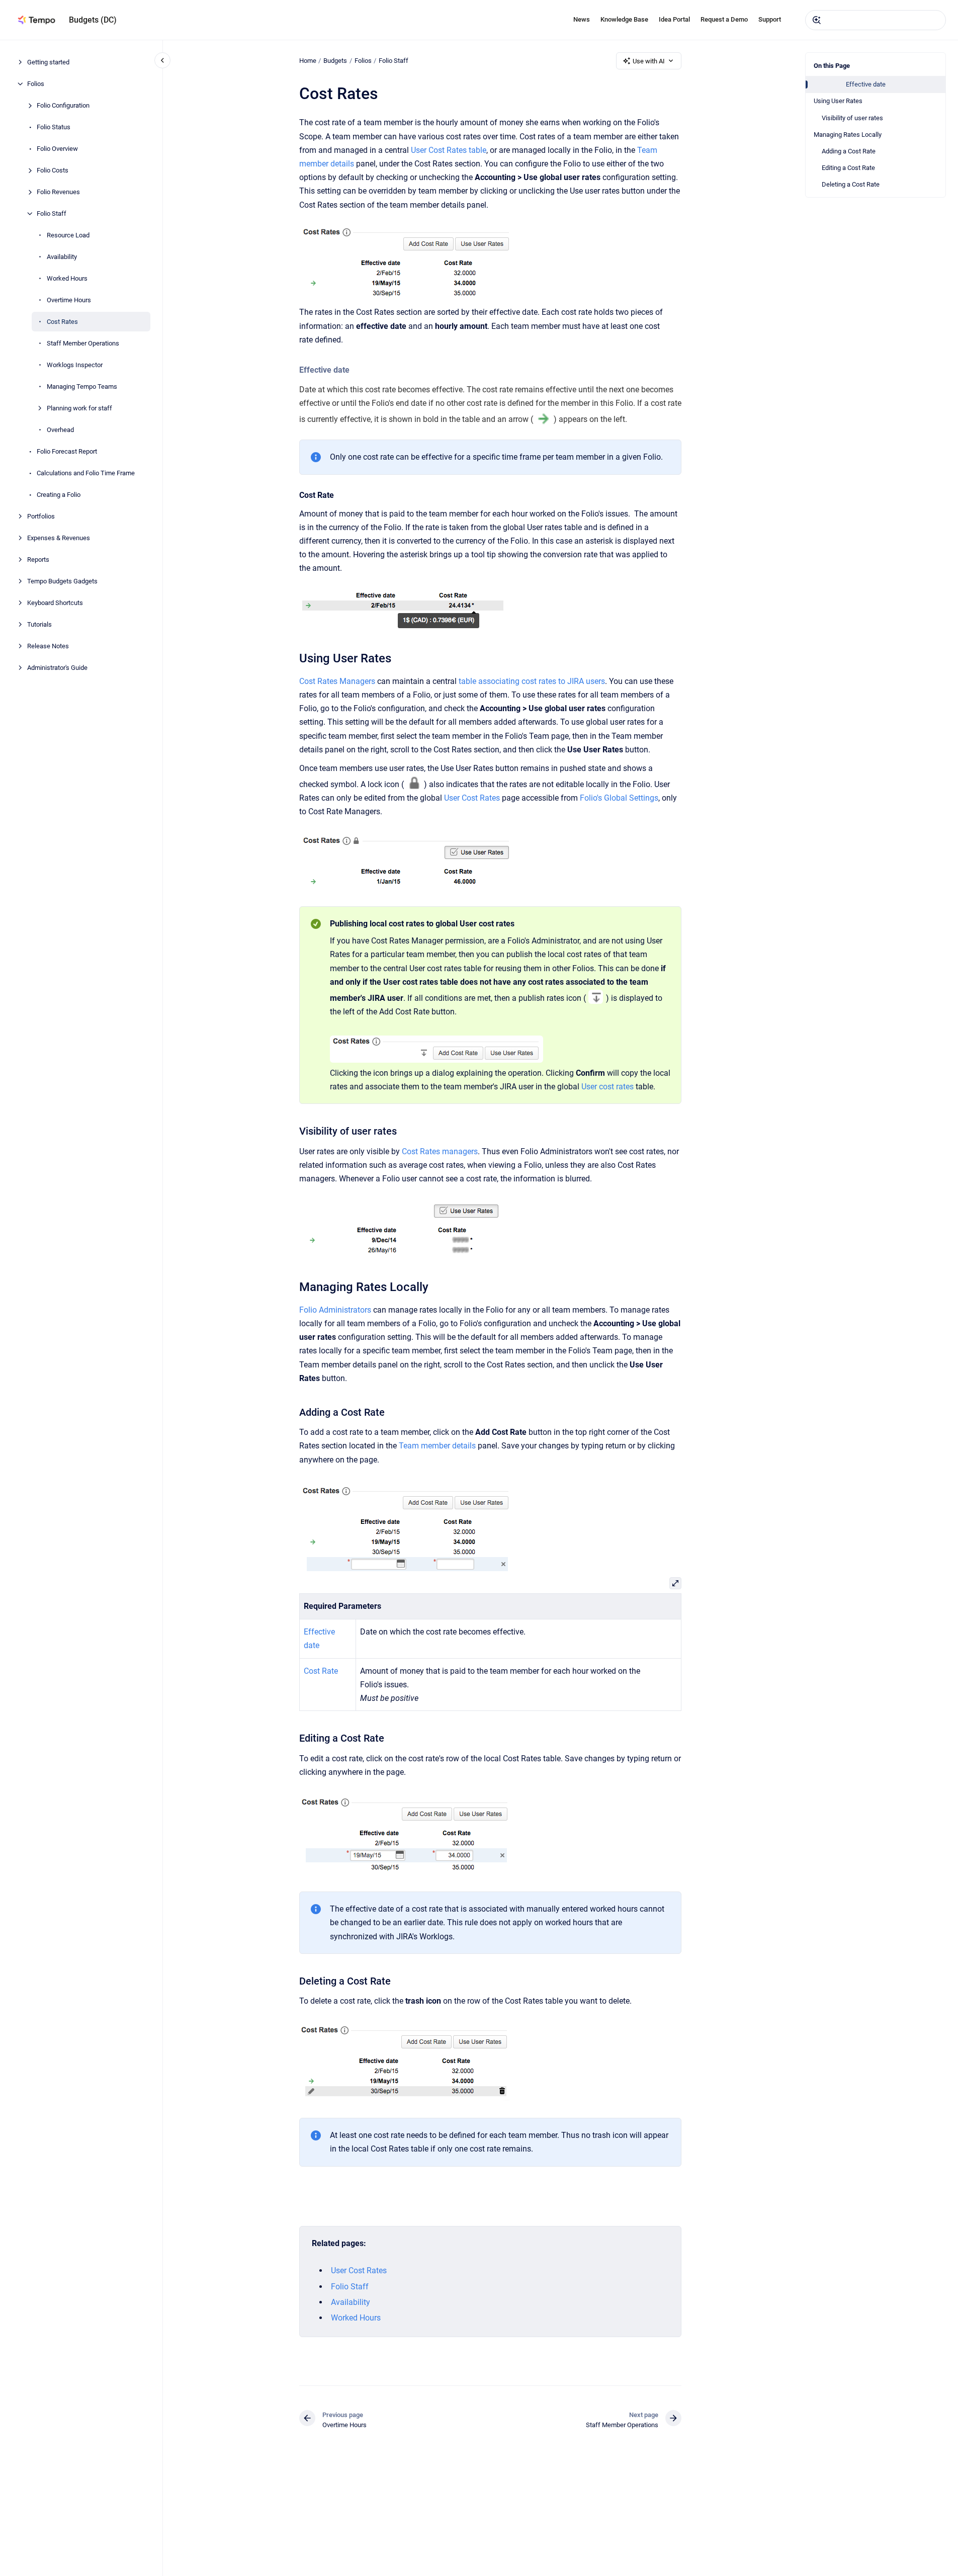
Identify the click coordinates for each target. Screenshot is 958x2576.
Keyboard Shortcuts (55, 603)
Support (770, 19)
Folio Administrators (335, 1310)
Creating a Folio (59, 495)
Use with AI (649, 61)
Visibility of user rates (852, 118)
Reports (38, 560)
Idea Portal (674, 19)
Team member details (437, 1446)
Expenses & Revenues (59, 538)
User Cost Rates (472, 798)
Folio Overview (57, 149)
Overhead (60, 430)
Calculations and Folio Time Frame (86, 473)
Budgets (335, 61)
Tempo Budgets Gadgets (62, 581)
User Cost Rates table (449, 150)
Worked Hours (67, 278)
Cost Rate (321, 1671)
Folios (36, 84)
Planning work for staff (79, 408)
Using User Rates (838, 101)
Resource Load (68, 235)
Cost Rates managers (440, 1151)
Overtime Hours (69, 300)
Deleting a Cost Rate (851, 184)
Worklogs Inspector (75, 365)
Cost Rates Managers (337, 681)
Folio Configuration (63, 105)
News (582, 19)
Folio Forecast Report (67, 451)
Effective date (866, 84)
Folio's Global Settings (619, 798)
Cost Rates (62, 322)
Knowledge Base (624, 19)
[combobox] (876, 20)
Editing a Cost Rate (848, 168)
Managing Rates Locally (848, 135)
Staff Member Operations (83, 343)
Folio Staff (52, 213)
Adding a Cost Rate (849, 151)
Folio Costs (53, 170)
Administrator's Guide (57, 668)
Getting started (48, 62)
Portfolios (41, 516)
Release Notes (48, 646)
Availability (62, 257)
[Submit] (817, 20)
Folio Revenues (58, 192)
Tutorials (39, 624)
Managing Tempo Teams (82, 387)
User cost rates (607, 1087)
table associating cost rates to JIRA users (532, 681)
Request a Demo (724, 19)
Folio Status (54, 127)
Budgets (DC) (93, 20)
